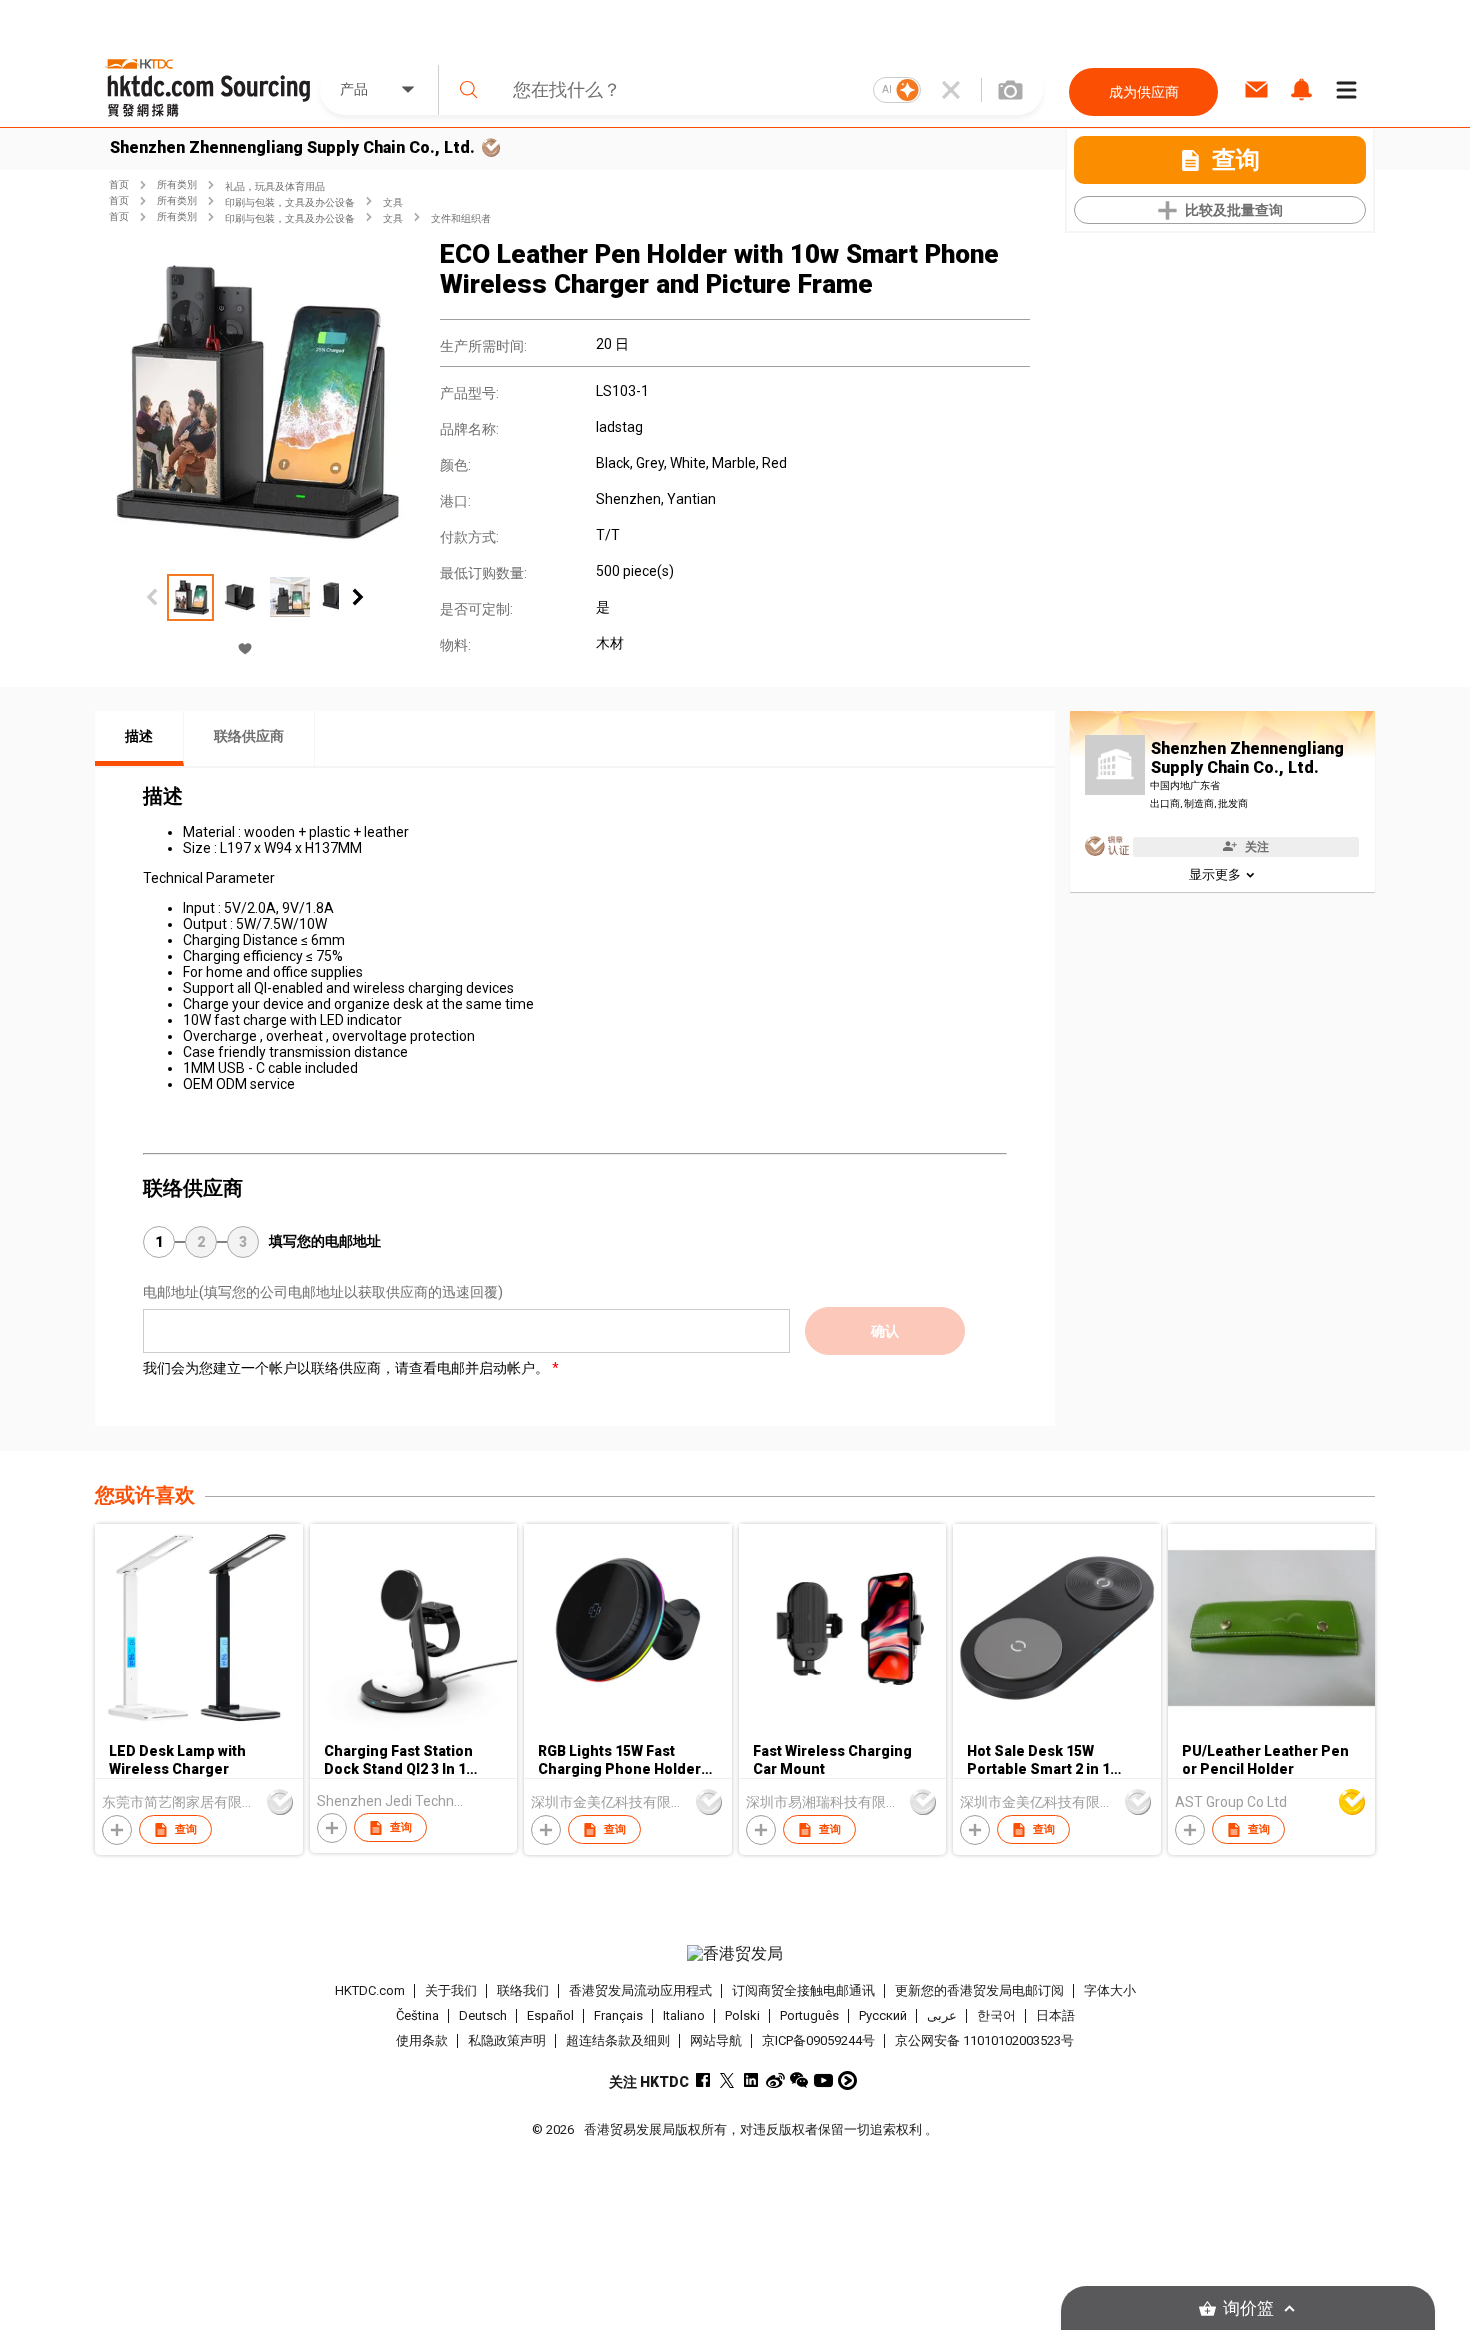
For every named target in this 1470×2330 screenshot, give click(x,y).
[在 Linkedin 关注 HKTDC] (751, 2080)
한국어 (996, 2015)
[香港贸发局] (735, 1954)
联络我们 (523, 1990)
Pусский (883, 2015)
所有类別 (177, 184)
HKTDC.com (370, 1990)
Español (550, 2015)
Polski (742, 2015)
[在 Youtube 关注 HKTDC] (823, 2080)
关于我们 (451, 1990)
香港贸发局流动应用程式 (640, 1990)
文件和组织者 (461, 218)
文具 (393, 202)
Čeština (417, 2015)
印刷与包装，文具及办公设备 (290, 202)
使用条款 (422, 2040)
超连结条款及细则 (618, 2040)
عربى (942, 2015)
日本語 (1055, 2015)
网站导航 (716, 2040)
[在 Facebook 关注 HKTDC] (703, 2080)
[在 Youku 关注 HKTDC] (847, 2080)
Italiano (684, 2015)
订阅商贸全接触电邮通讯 (803, 1990)
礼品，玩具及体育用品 (275, 186)
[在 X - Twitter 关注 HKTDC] (727, 2080)
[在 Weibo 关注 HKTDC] (775, 2080)
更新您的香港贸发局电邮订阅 (979, 1990)
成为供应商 (1144, 92)
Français (618, 2015)
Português (809, 2015)
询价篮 (1248, 2308)
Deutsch (483, 2015)
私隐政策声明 (507, 2040)
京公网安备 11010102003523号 (984, 2040)
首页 (119, 184)
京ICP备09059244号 (818, 2040)
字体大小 (1110, 1990)
